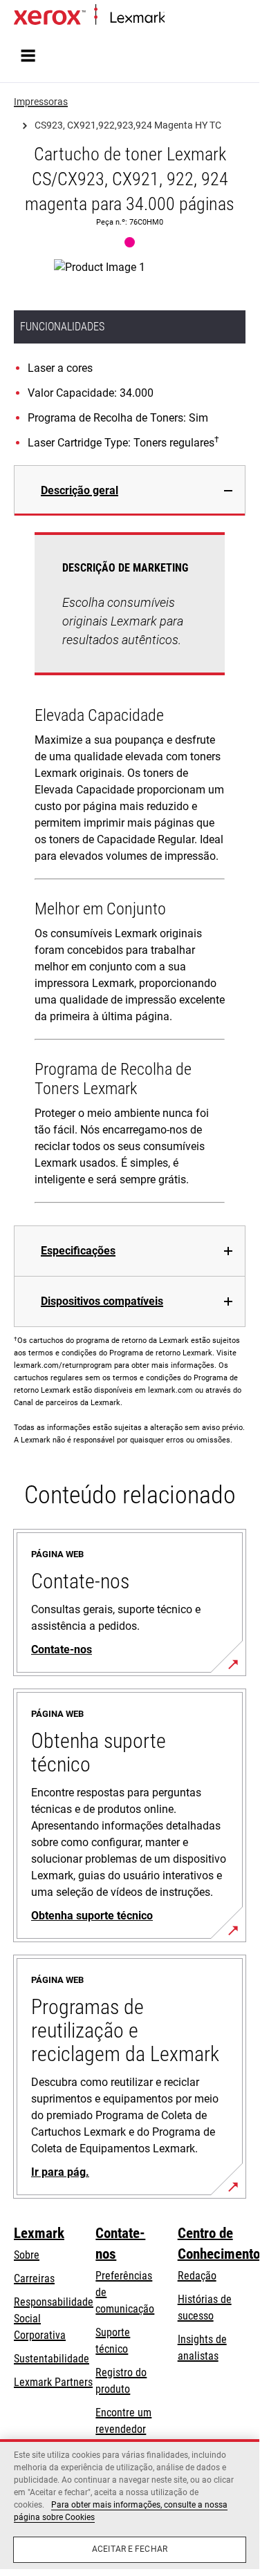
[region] (130, 2504)
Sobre (27, 2255)
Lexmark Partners (53, 2382)
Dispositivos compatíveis (102, 1301)
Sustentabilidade (52, 2359)
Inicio (175, 18)
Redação (197, 2276)
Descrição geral (80, 490)
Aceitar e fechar (130, 2549)
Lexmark (39, 2233)
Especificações (78, 1251)
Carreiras (34, 2278)
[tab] (130, 490)
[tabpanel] (130, 871)
